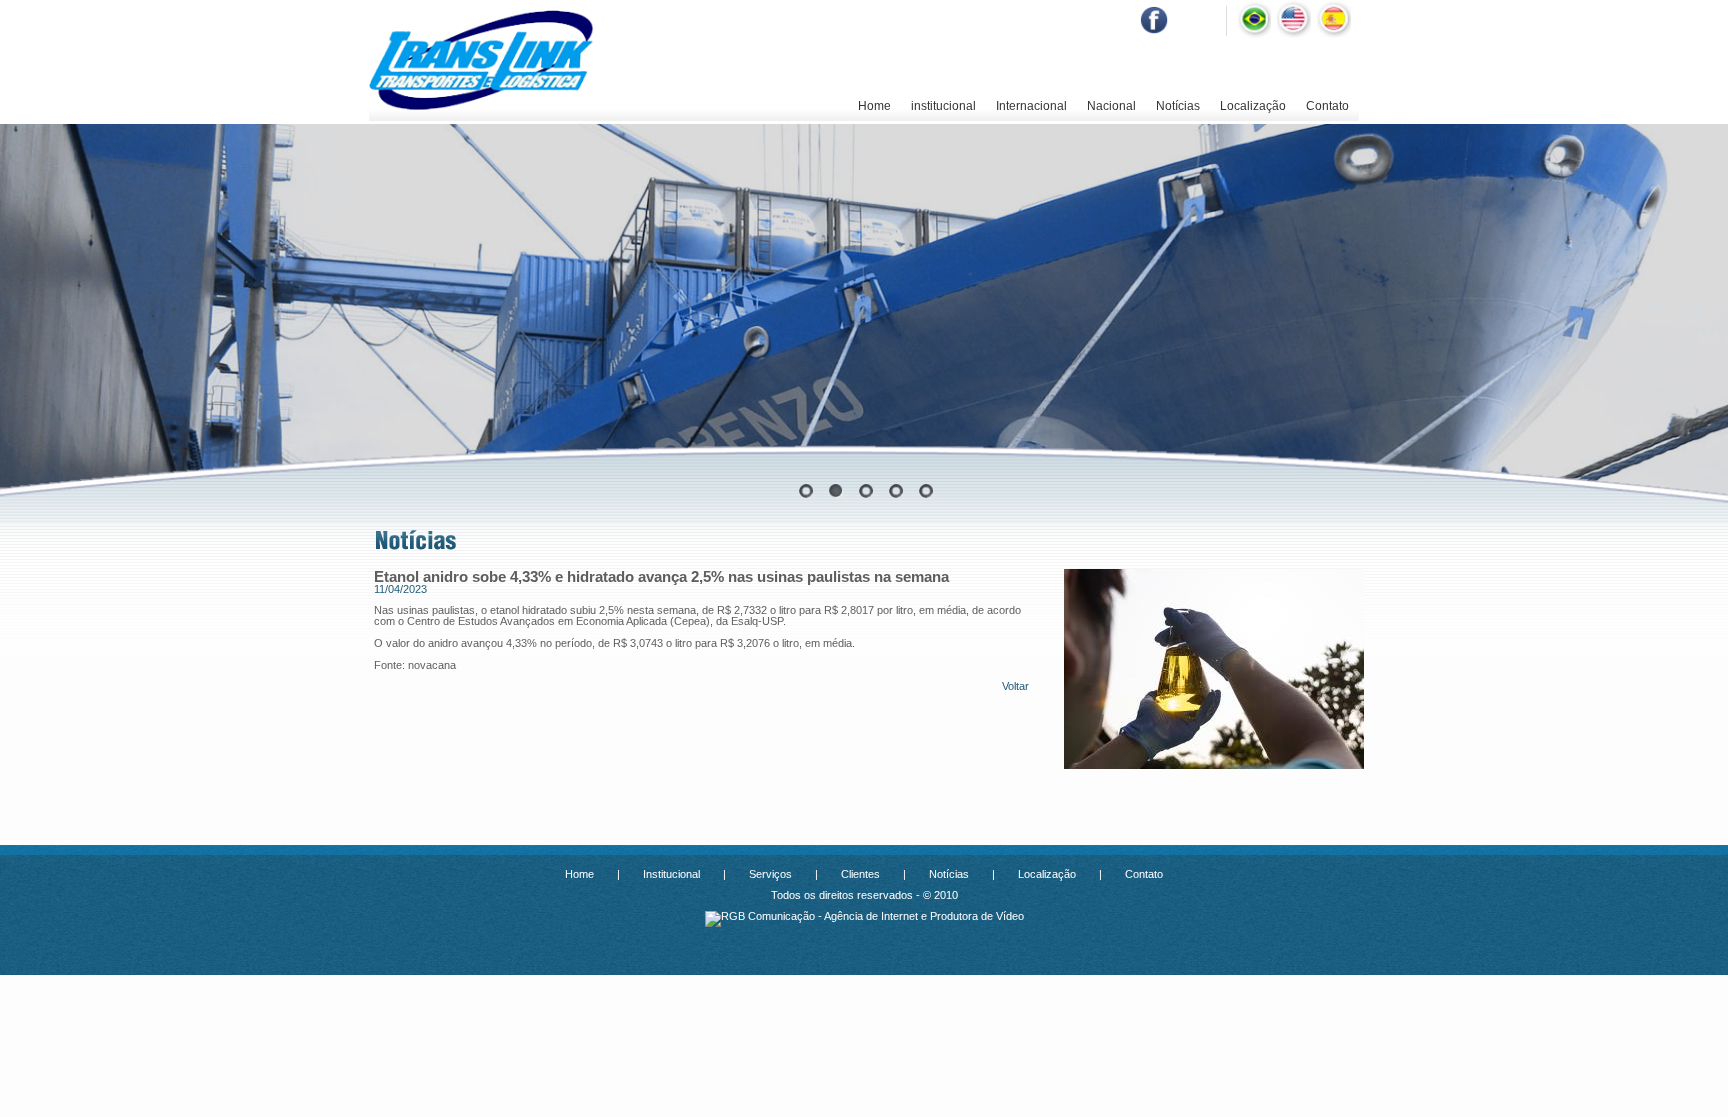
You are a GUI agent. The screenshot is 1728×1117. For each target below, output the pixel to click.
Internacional (1031, 106)
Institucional (671, 874)
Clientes (860, 874)
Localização (1253, 106)
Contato (1327, 106)
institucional (943, 106)
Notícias (1178, 106)
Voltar (1015, 686)
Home (874, 106)
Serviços (770, 874)
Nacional (1111, 106)
